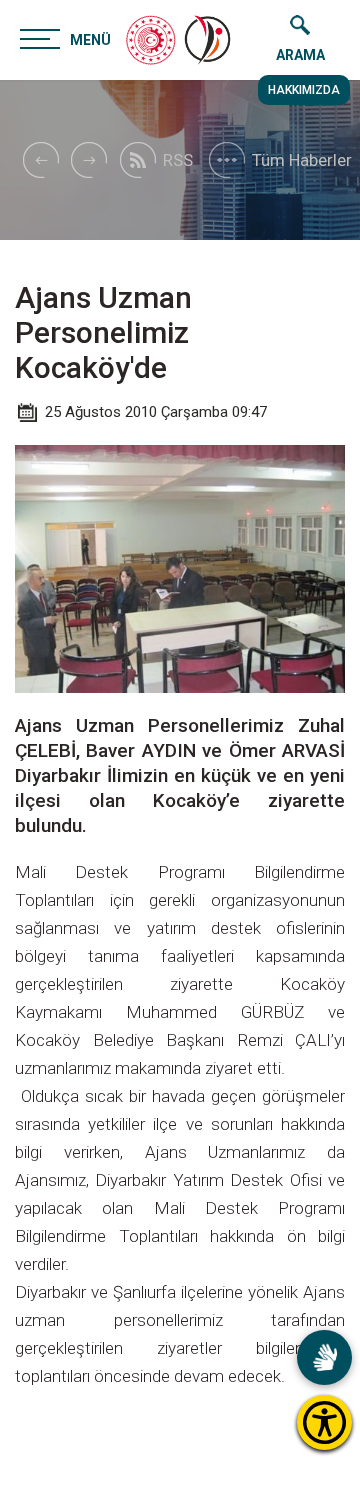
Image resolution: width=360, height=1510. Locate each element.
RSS (178, 160)
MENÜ (90, 40)
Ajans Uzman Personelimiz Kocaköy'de (103, 332)
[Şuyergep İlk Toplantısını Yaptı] (89, 160)
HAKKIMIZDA (304, 90)
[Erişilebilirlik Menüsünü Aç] (324, 1422)
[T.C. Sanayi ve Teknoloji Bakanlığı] (151, 40)
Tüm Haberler (302, 160)
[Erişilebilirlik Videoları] (324, 1357)
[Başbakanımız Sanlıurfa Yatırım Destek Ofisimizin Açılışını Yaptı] (40, 160)
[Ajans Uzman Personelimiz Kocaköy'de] (209, 40)
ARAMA (300, 55)
